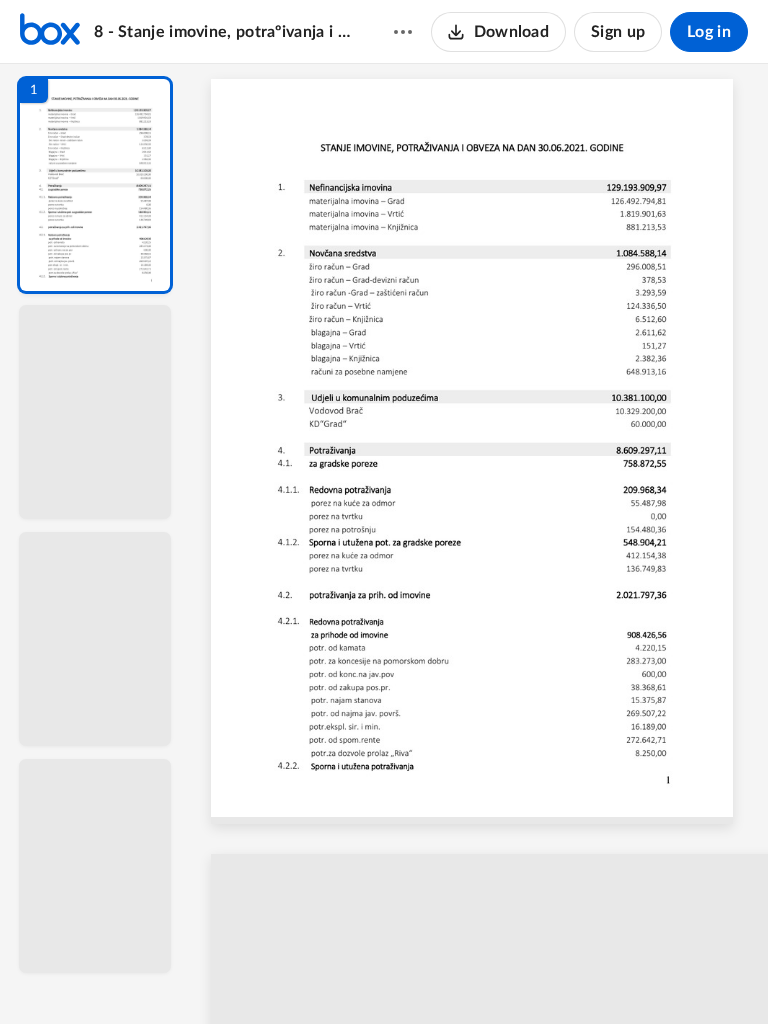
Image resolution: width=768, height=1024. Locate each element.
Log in (709, 32)
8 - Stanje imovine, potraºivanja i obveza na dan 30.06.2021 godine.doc (224, 32)
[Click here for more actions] (403, 32)
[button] (95, 185)
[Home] (50, 32)
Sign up (618, 32)
